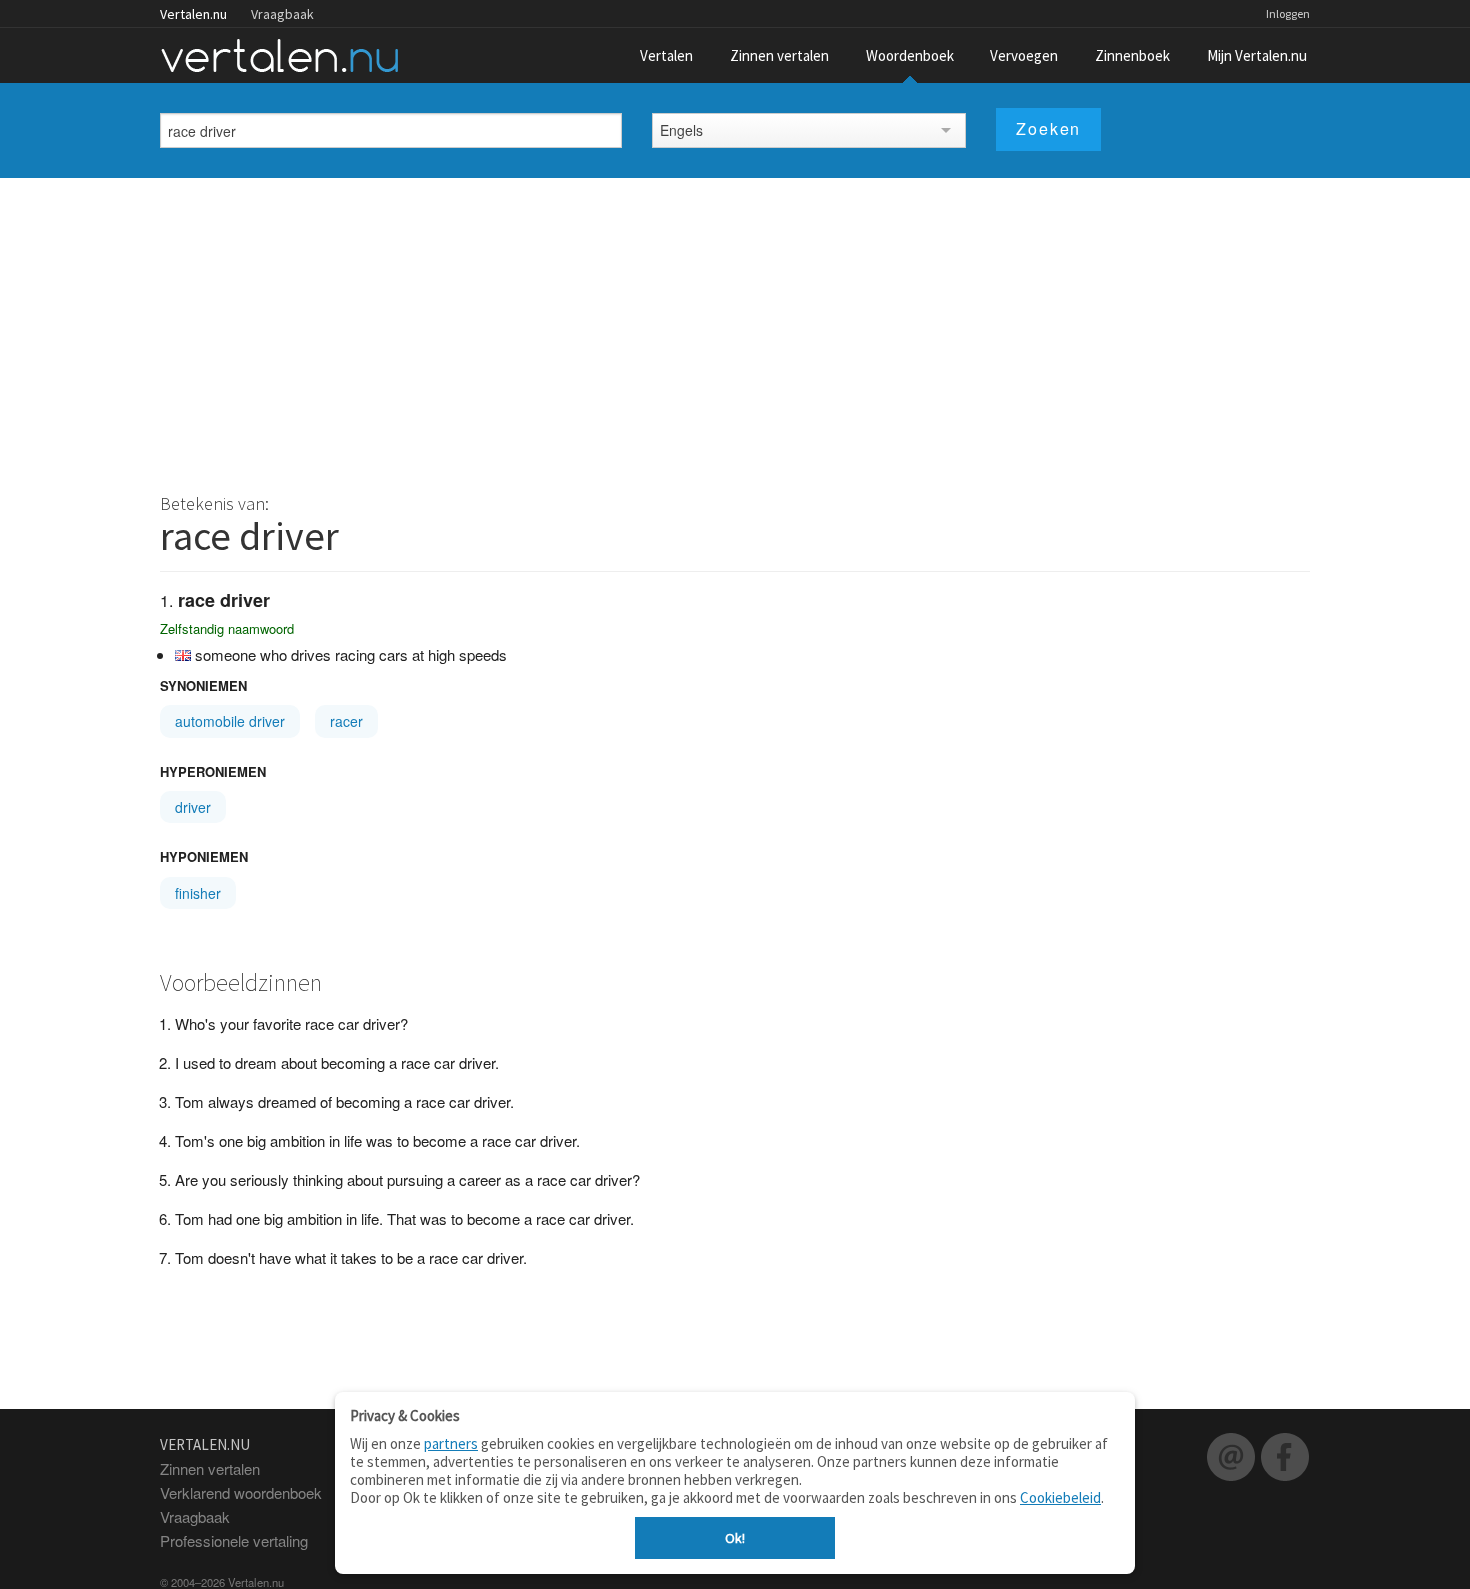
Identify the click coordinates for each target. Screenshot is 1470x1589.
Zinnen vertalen (779, 55)
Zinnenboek (1132, 55)
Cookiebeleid (1060, 1497)
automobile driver (230, 721)
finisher (198, 893)
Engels (681, 130)
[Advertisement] (735, 328)
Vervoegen (1024, 55)
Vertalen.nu (193, 14)
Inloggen (1288, 13)
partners (451, 1443)
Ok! (735, 1538)
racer (346, 721)
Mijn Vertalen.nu (1257, 55)
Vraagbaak (282, 14)
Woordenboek (910, 55)
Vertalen (666, 55)
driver (193, 807)
